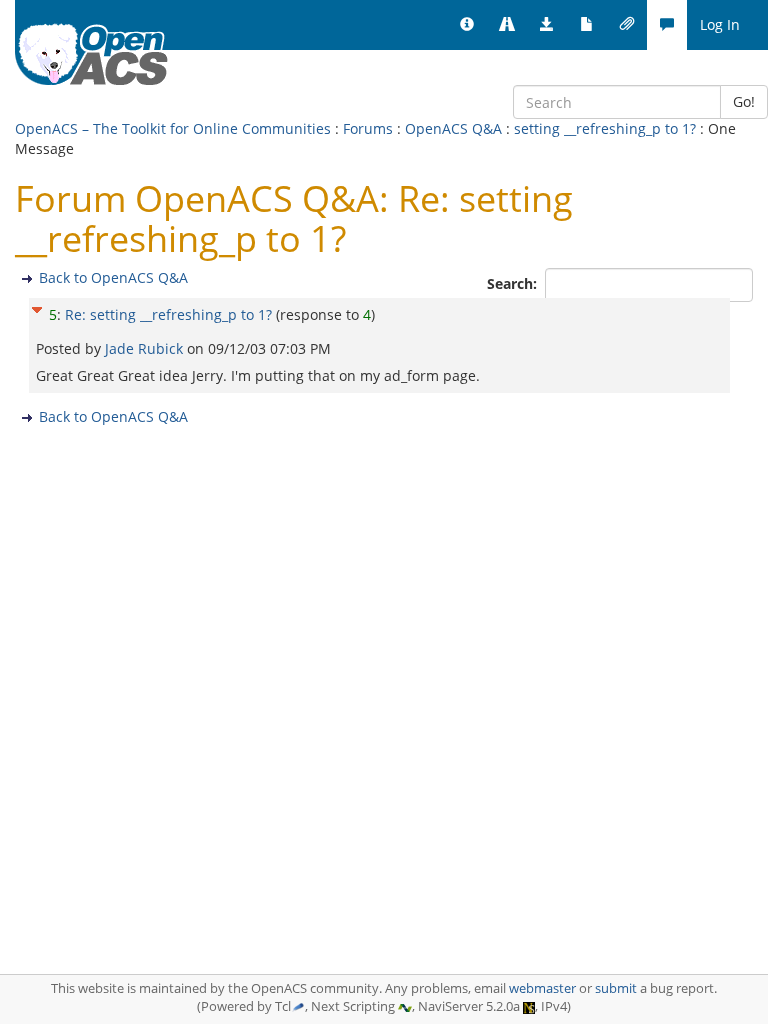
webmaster (542, 988)
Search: (514, 283)
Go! (744, 101)
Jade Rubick (146, 348)
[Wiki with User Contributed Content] (627, 25)
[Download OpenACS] (547, 25)
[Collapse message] (37, 307)
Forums (368, 128)
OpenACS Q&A (453, 128)
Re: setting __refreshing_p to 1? (168, 314)
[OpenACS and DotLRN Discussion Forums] (667, 25)
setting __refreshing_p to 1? (605, 128)
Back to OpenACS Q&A (113, 277)
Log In (720, 24)
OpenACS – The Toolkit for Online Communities (173, 128)
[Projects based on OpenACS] (507, 25)
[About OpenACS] (467, 25)
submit (616, 988)
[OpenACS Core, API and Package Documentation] (587, 25)
